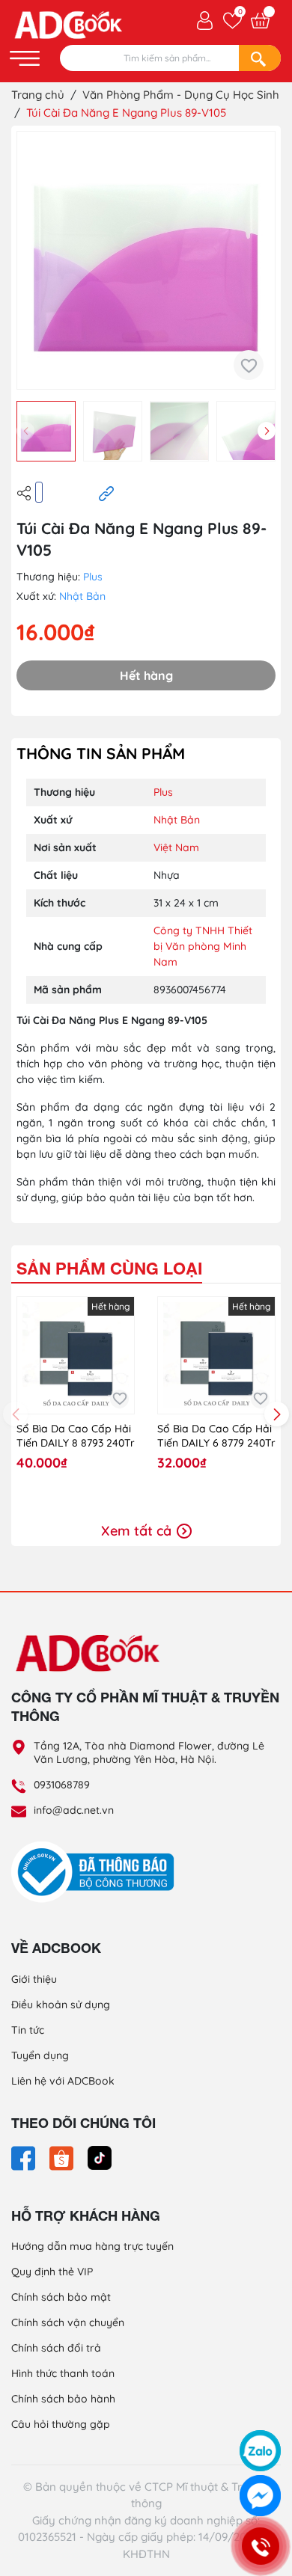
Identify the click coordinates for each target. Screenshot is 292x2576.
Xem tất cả (138, 1531)
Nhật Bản (82, 596)
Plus (93, 577)
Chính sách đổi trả (56, 2348)
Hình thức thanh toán (63, 2373)
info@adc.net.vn (74, 1810)
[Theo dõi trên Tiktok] (100, 2157)
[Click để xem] (146, 260)
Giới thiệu (34, 1979)
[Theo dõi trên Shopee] (63, 2157)
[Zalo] (260, 2451)
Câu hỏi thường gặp (61, 2424)
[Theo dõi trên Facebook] (25, 2157)
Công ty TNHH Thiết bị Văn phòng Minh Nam (203, 946)
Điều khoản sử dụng (61, 2005)
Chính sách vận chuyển (68, 2322)
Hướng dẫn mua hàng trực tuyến (92, 2246)
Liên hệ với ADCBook (63, 2081)
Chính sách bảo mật (61, 2297)
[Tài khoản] (205, 19)
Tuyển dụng (40, 2055)
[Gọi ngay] (260, 2546)
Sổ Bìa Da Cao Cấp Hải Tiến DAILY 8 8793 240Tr (76, 1436)
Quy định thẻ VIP (52, 2272)
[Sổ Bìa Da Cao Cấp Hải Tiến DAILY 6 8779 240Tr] (216, 1355)
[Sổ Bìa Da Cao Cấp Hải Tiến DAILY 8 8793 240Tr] (76, 1355)
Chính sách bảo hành (63, 2399)
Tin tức (28, 2030)
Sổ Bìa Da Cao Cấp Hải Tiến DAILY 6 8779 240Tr (216, 1436)
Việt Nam (176, 847)
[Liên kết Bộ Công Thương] (97, 1871)
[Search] (260, 58)
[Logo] (146, 1652)
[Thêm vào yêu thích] (249, 365)
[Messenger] (260, 2496)
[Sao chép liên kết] (106, 493)
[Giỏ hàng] (260, 21)
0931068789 (62, 1785)
